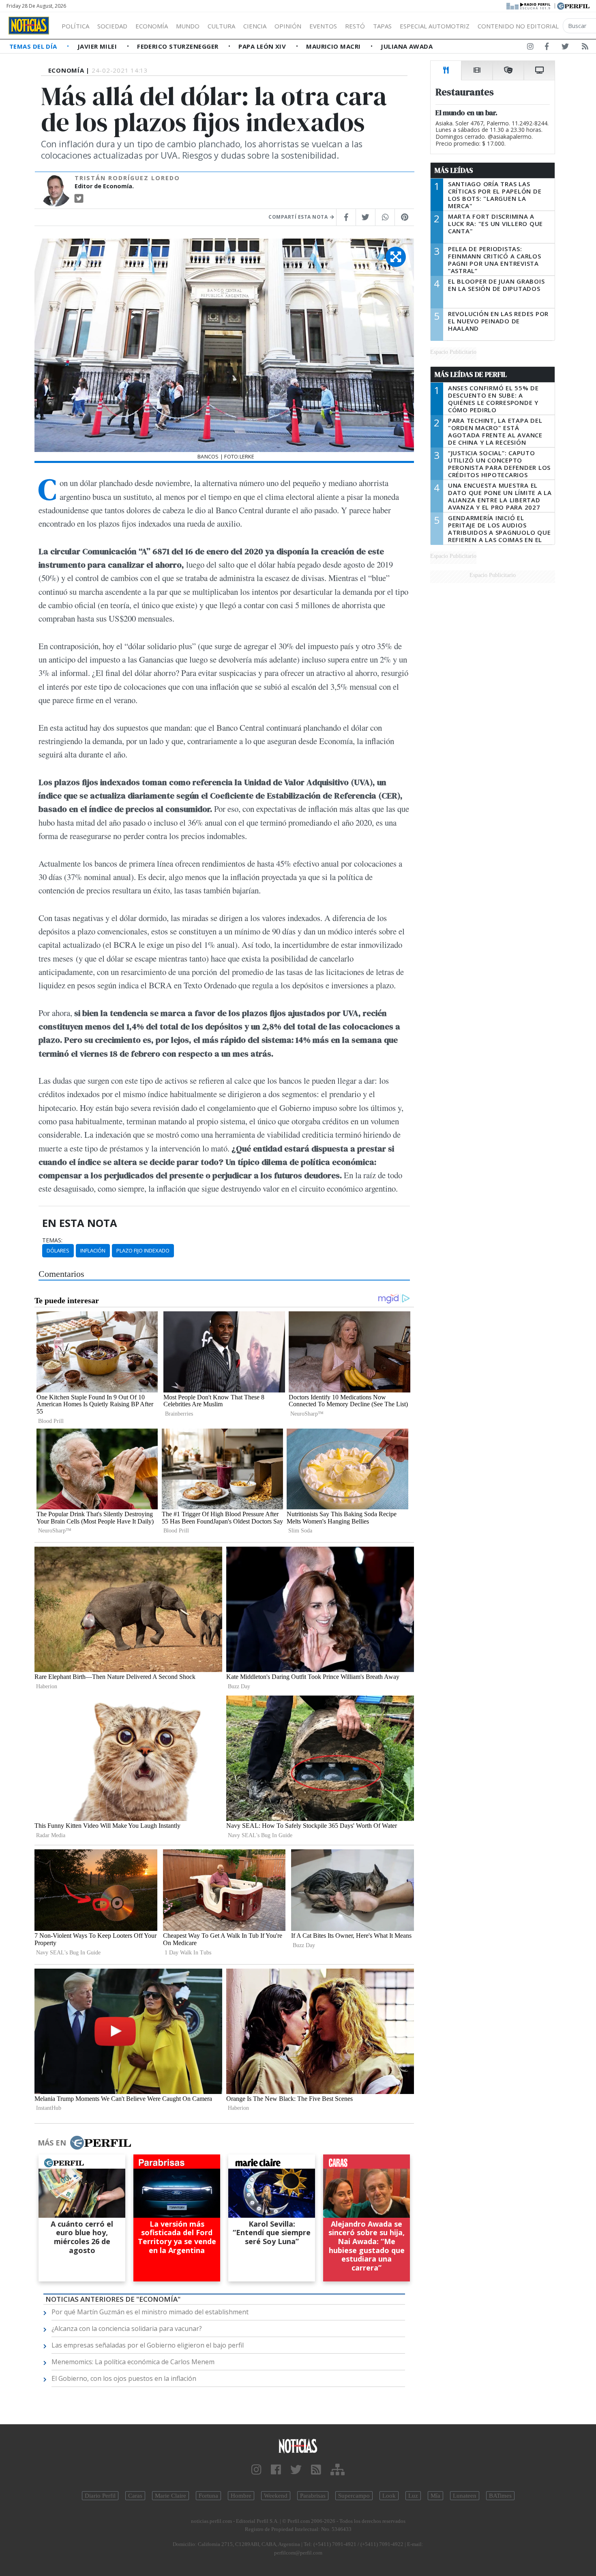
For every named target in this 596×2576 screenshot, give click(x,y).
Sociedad (112, 26)
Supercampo (354, 2496)
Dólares (58, 1250)
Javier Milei (98, 46)
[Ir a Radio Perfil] (529, 5)
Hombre (241, 2496)
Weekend (276, 2496)
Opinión (288, 26)
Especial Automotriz (435, 26)
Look (389, 2496)
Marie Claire (170, 2496)
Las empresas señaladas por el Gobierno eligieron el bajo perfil (148, 2345)
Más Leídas (454, 170)
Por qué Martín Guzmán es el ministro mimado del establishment (150, 2312)
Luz (413, 2496)
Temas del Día (34, 46)
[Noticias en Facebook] (547, 48)
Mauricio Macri (334, 46)
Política (75, 26)
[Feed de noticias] (585, 48)
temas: (52, 1240)
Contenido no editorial (518, 26)
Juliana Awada (407, 46)
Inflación (93, 1250)
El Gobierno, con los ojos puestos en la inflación (124, 2378)
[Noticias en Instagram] (530, 48)
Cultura (221, 26)
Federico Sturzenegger (179, 46)
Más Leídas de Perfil (471, 374)
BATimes (500, 2496)
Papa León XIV (263, 46)
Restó (355, 26)
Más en (52, 2143)
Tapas (382, 26)
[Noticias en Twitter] (565, 48)
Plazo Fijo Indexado (143, 1250)
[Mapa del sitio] (338, 2470)
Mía (435, 2496)
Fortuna (208, 2496)
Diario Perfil (100, 2496)
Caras (135, 2496)
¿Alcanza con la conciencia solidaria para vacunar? (127, 2329)
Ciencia (255, 26)
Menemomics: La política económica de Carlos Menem (133, 2362)
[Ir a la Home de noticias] (298, 2446)
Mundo (188, 26)
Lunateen (465, 2496)
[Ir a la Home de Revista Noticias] (29, 26)
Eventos (323, 26)
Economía (152, 26)
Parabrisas (313, 2496)
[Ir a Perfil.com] (573, 5)
